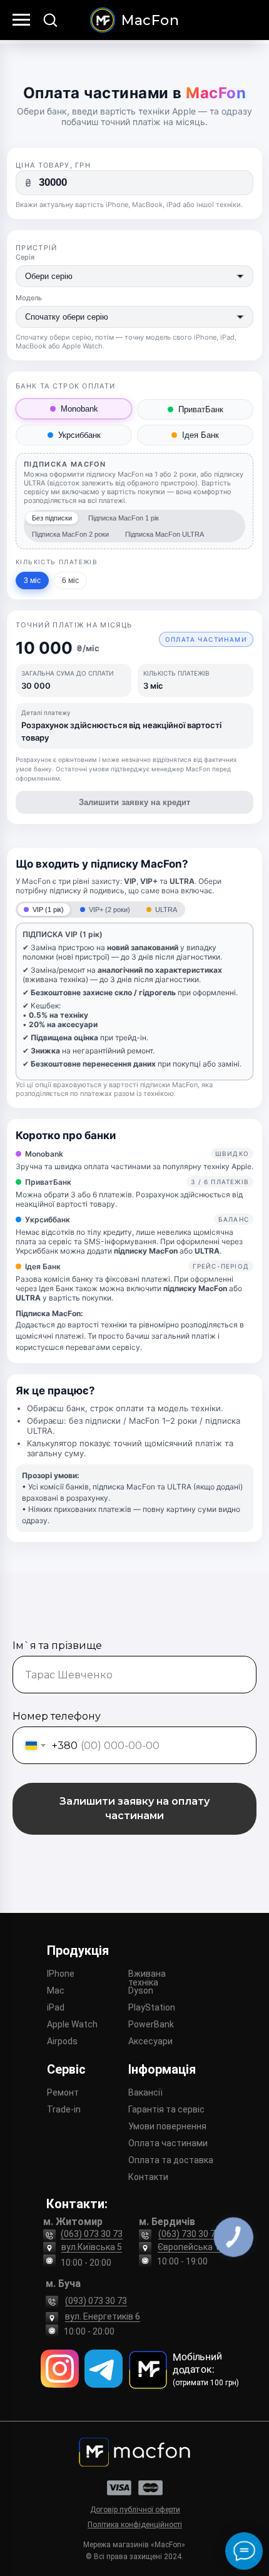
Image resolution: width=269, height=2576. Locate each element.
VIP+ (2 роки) (109, 910)
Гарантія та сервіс (166, 2109)
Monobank (79, 409)
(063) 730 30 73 (189, 2234)
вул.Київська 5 (92, 2247)
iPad (56, 2007)
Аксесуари (150, 2041)
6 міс (70, 581)
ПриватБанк (201, 409)
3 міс (32, 581)
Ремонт (63, 2092)
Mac (56, 1990)
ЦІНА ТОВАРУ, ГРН (53, 165)
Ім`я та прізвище (57, 1645)
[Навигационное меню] (21, 20)
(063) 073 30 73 (92, 2234)
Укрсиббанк (79, 435)
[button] (50, 19)
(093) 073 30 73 (96, 2301)
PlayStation (152, 2007)
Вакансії (145, 2092)
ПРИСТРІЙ (37, 248)
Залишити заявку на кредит (134, 802)
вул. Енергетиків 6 (103, 2316)
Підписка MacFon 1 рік (124, 518)
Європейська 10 (191, 2247)
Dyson (141, 1990)
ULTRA (166, 910)
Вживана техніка (147, 1978)
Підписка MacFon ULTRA (165, 534)
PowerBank (151, 2024)
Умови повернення (167, 2126)
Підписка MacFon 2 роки (70, 534)
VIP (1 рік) (48, 910)
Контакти (148, 2177)
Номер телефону (57, 1716)
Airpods (62, 2041)
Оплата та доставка (171, 2160)
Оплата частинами (168, 2143)
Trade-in (64, 2109)
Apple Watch (72, 2024)
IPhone (61, 1974)
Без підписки (52, 518)
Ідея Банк (200, 435)
